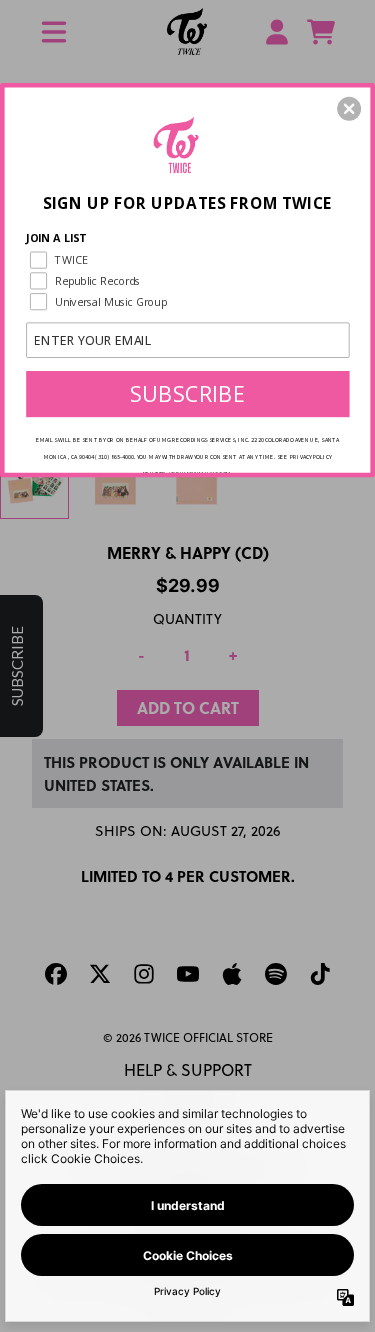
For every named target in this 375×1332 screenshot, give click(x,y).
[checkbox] (190, 259)
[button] (349, 108)
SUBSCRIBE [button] (188, 392)
